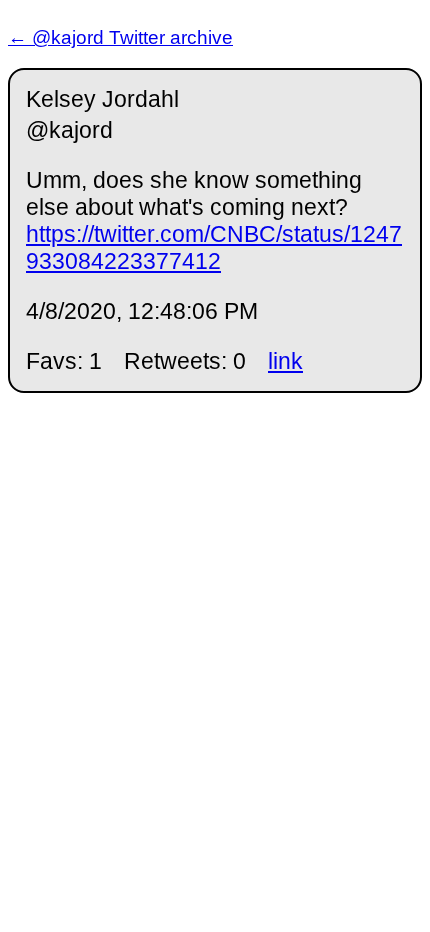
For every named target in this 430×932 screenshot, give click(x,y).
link (285, 361)
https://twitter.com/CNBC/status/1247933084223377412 (214, 247)
